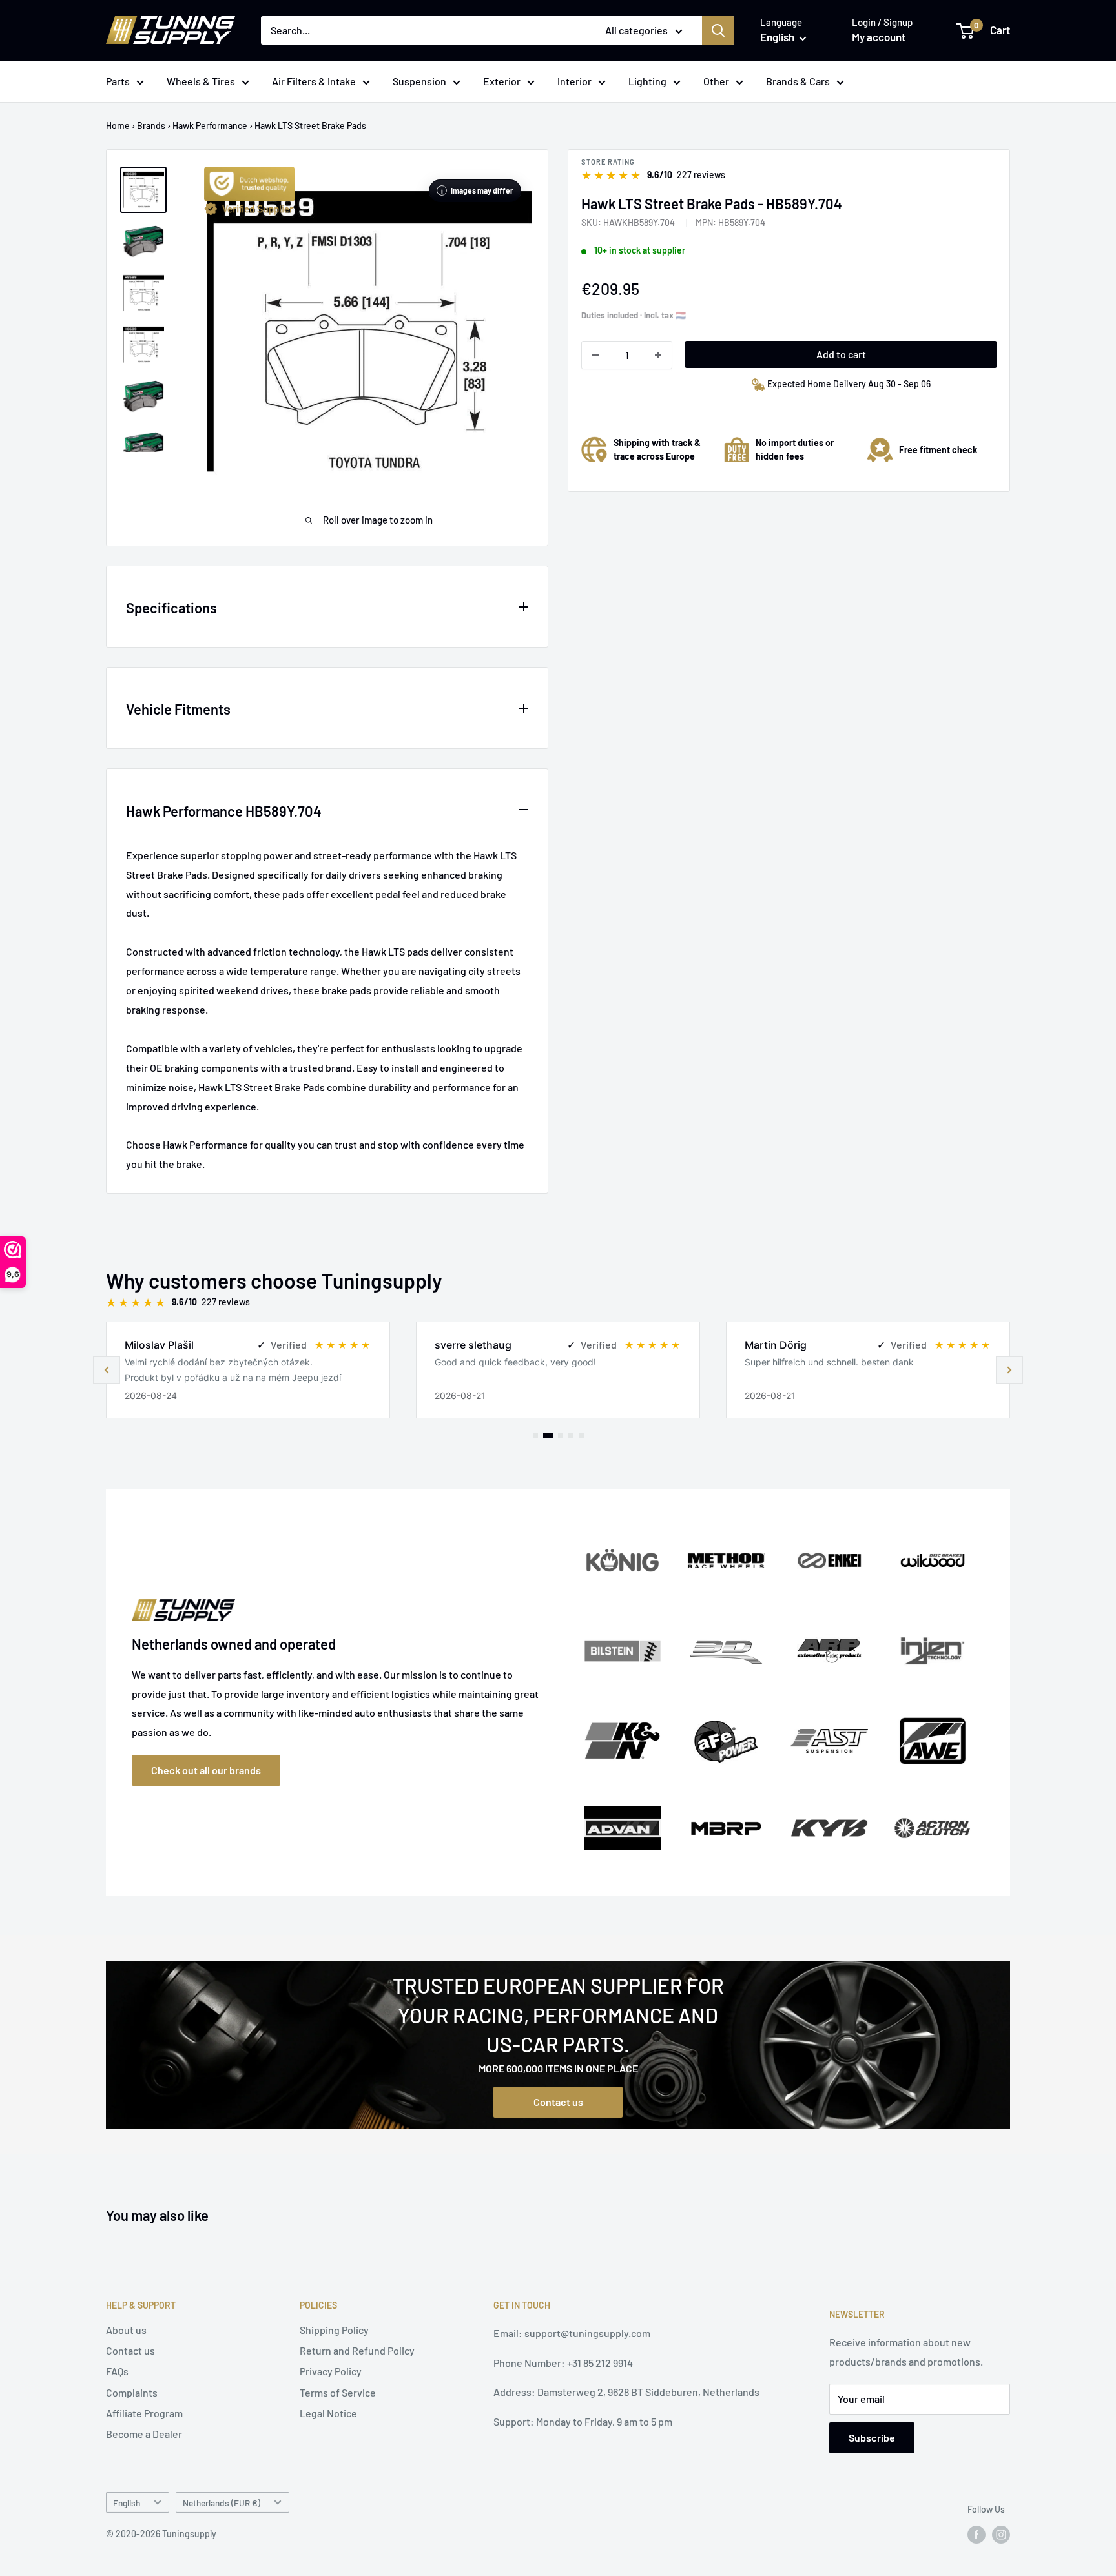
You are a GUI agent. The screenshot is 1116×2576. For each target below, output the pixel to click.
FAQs (117, 2371)
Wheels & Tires (201, 81)
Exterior (502, 81)
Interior (574, 81)
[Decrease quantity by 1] (595, 355)
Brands (151, 126)
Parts (118, 81)
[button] (1009, 1370)
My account (879, 37)
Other (716, 81)
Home (118, 126)
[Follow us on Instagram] (1001, 2535)
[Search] (718, 30)
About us (126, 2330)
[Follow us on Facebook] (976, 2535)
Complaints (132, 2392)
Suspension (419, 81)
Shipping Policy (334, 2330)
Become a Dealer (144, 2434)
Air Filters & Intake (314, 81)
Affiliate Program (144, 2413)
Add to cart (841, 354)
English (127, 2503)
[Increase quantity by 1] (658, 355)
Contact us (558, 2102)
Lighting (647, 81)
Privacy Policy (331, 2371)
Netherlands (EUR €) (222, 2503)
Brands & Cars (798, 81)
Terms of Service (338, 2392)
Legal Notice (328, 2413)
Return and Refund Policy (357, 2350)
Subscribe (872, 2438)
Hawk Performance (210, 126)
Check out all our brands (206, 1770)
